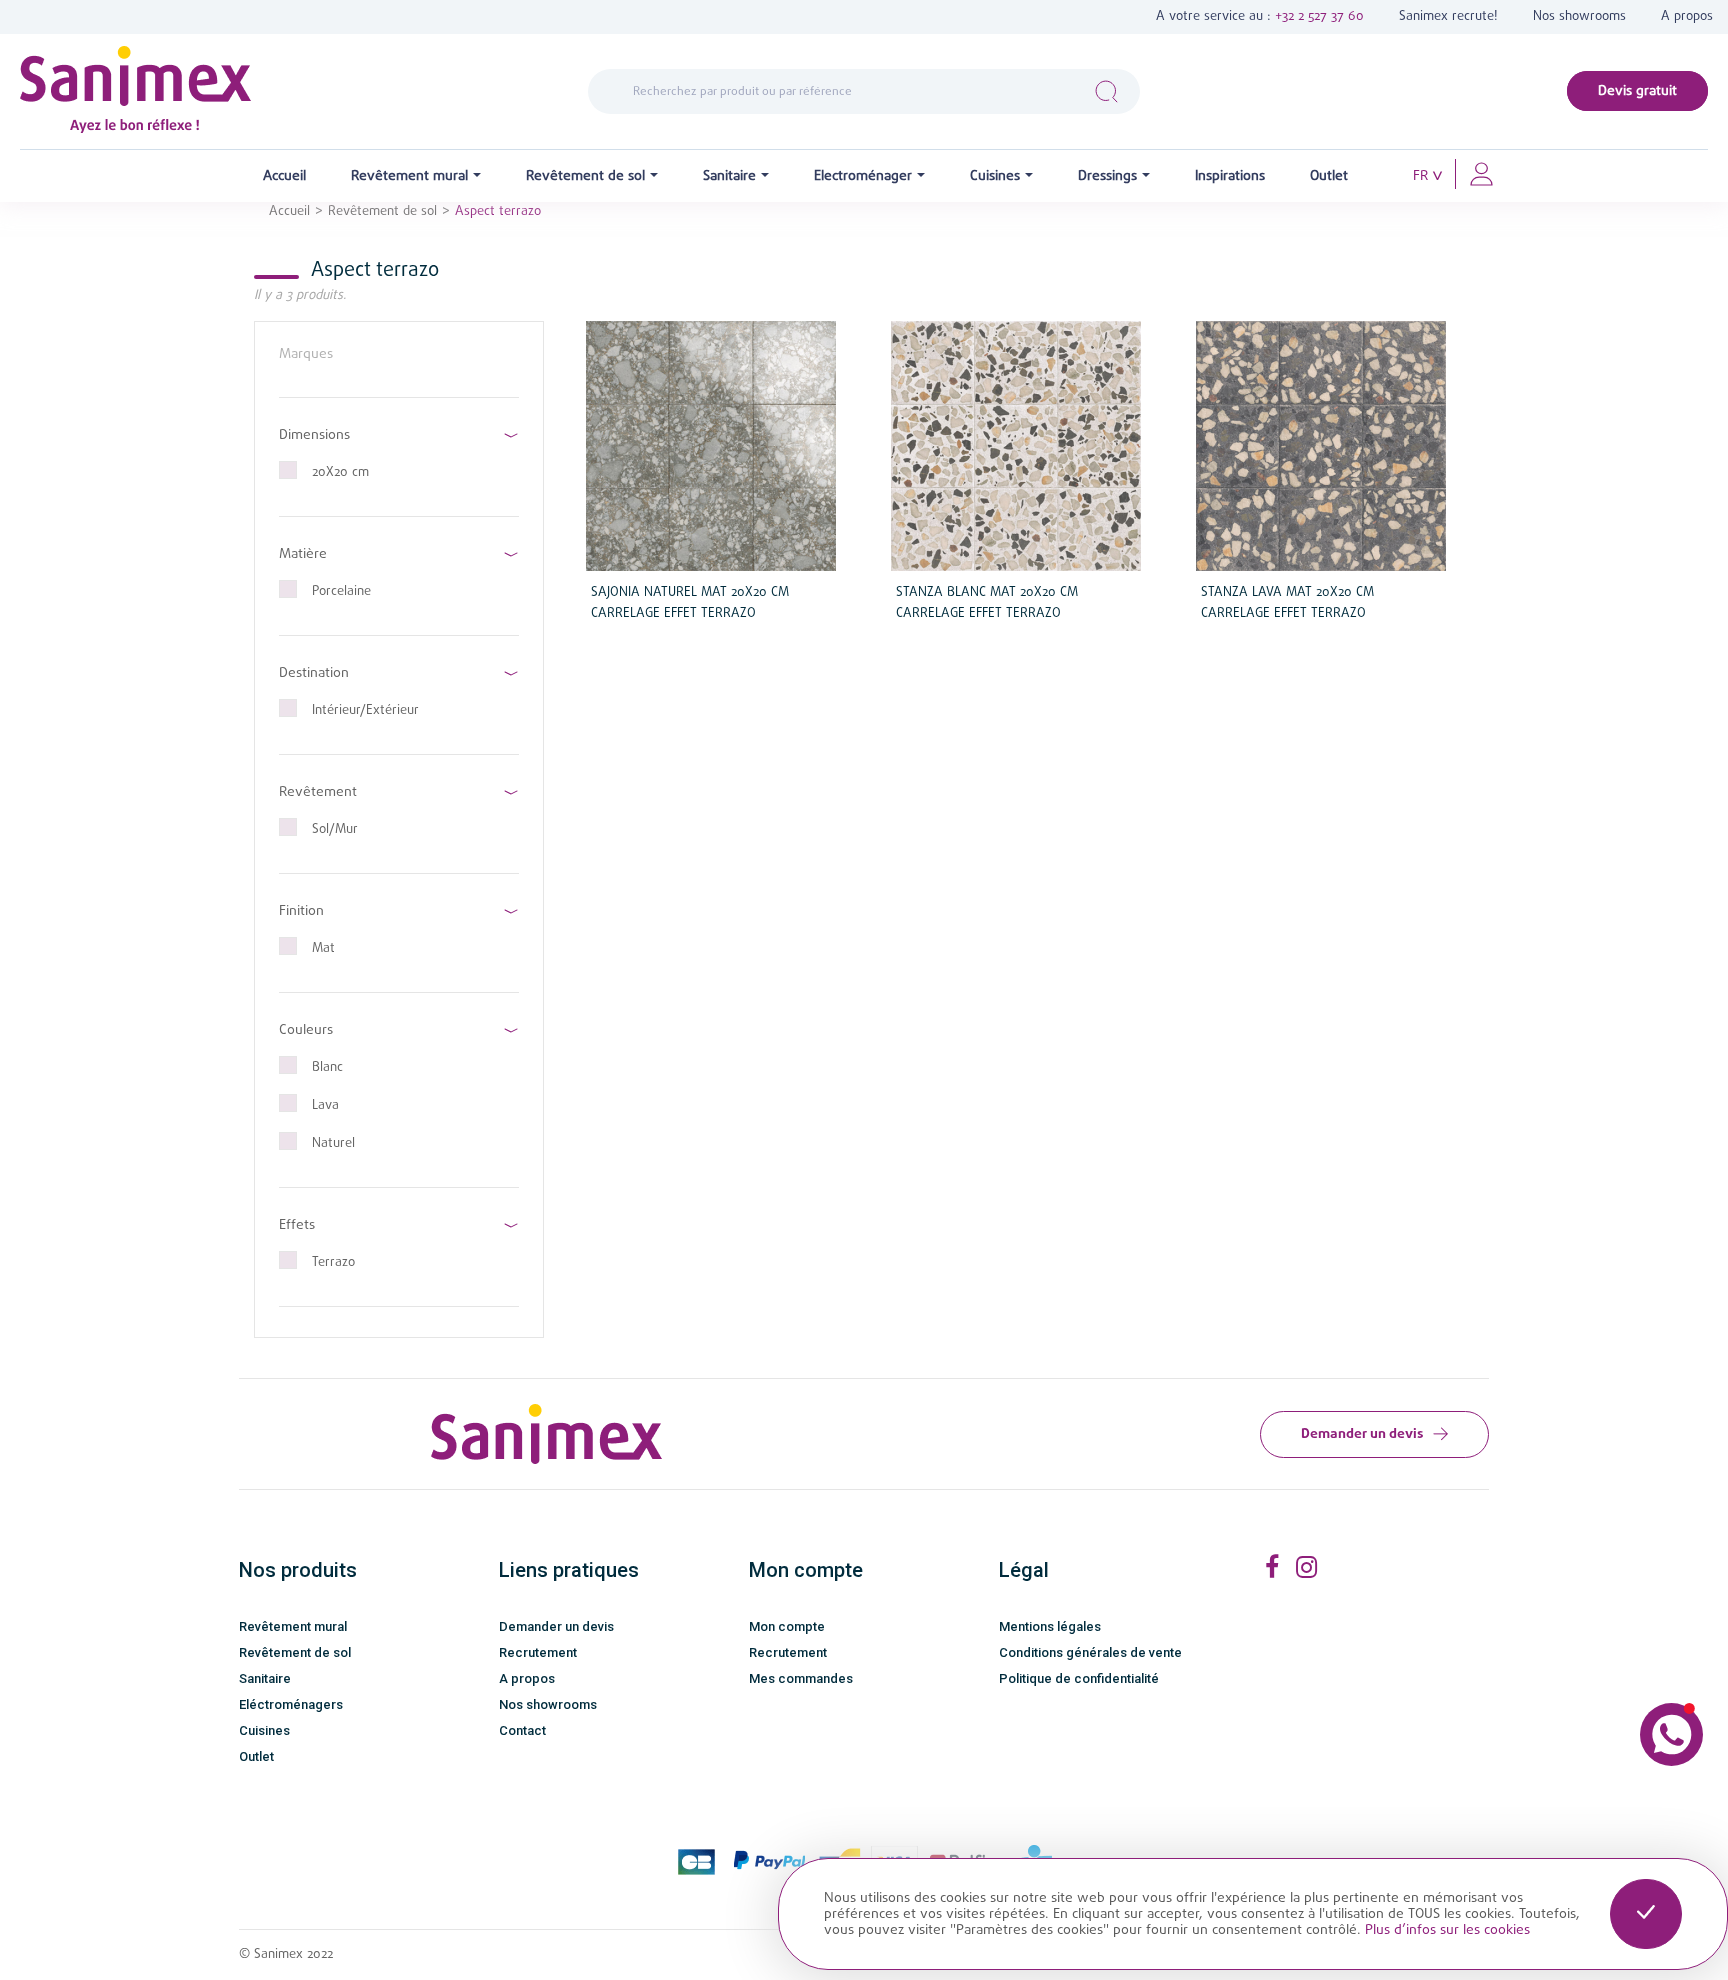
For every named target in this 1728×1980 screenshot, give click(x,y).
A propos (1687, 16)
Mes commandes (801, 1678)
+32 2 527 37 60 (1319, 16)
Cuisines (264, 1730)
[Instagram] (1306, 1567)
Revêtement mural (293, 1626)
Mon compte (787, 1626)
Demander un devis (1362, 1434)
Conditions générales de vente (1090, 1652)
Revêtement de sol (295, 1652)
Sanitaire (265, 1678)
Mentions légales (1050, 1626)
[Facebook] (1271, 1567)
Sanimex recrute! (1448, 16)
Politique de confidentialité (1079, 1678)
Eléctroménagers (291, 1704)
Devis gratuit (1637, 91)
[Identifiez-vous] (1481, 173)
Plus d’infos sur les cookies (1447, 1930)
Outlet (256, 1756)
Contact (522, 1730)
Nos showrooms (1579, 16)
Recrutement (538, 1652)
